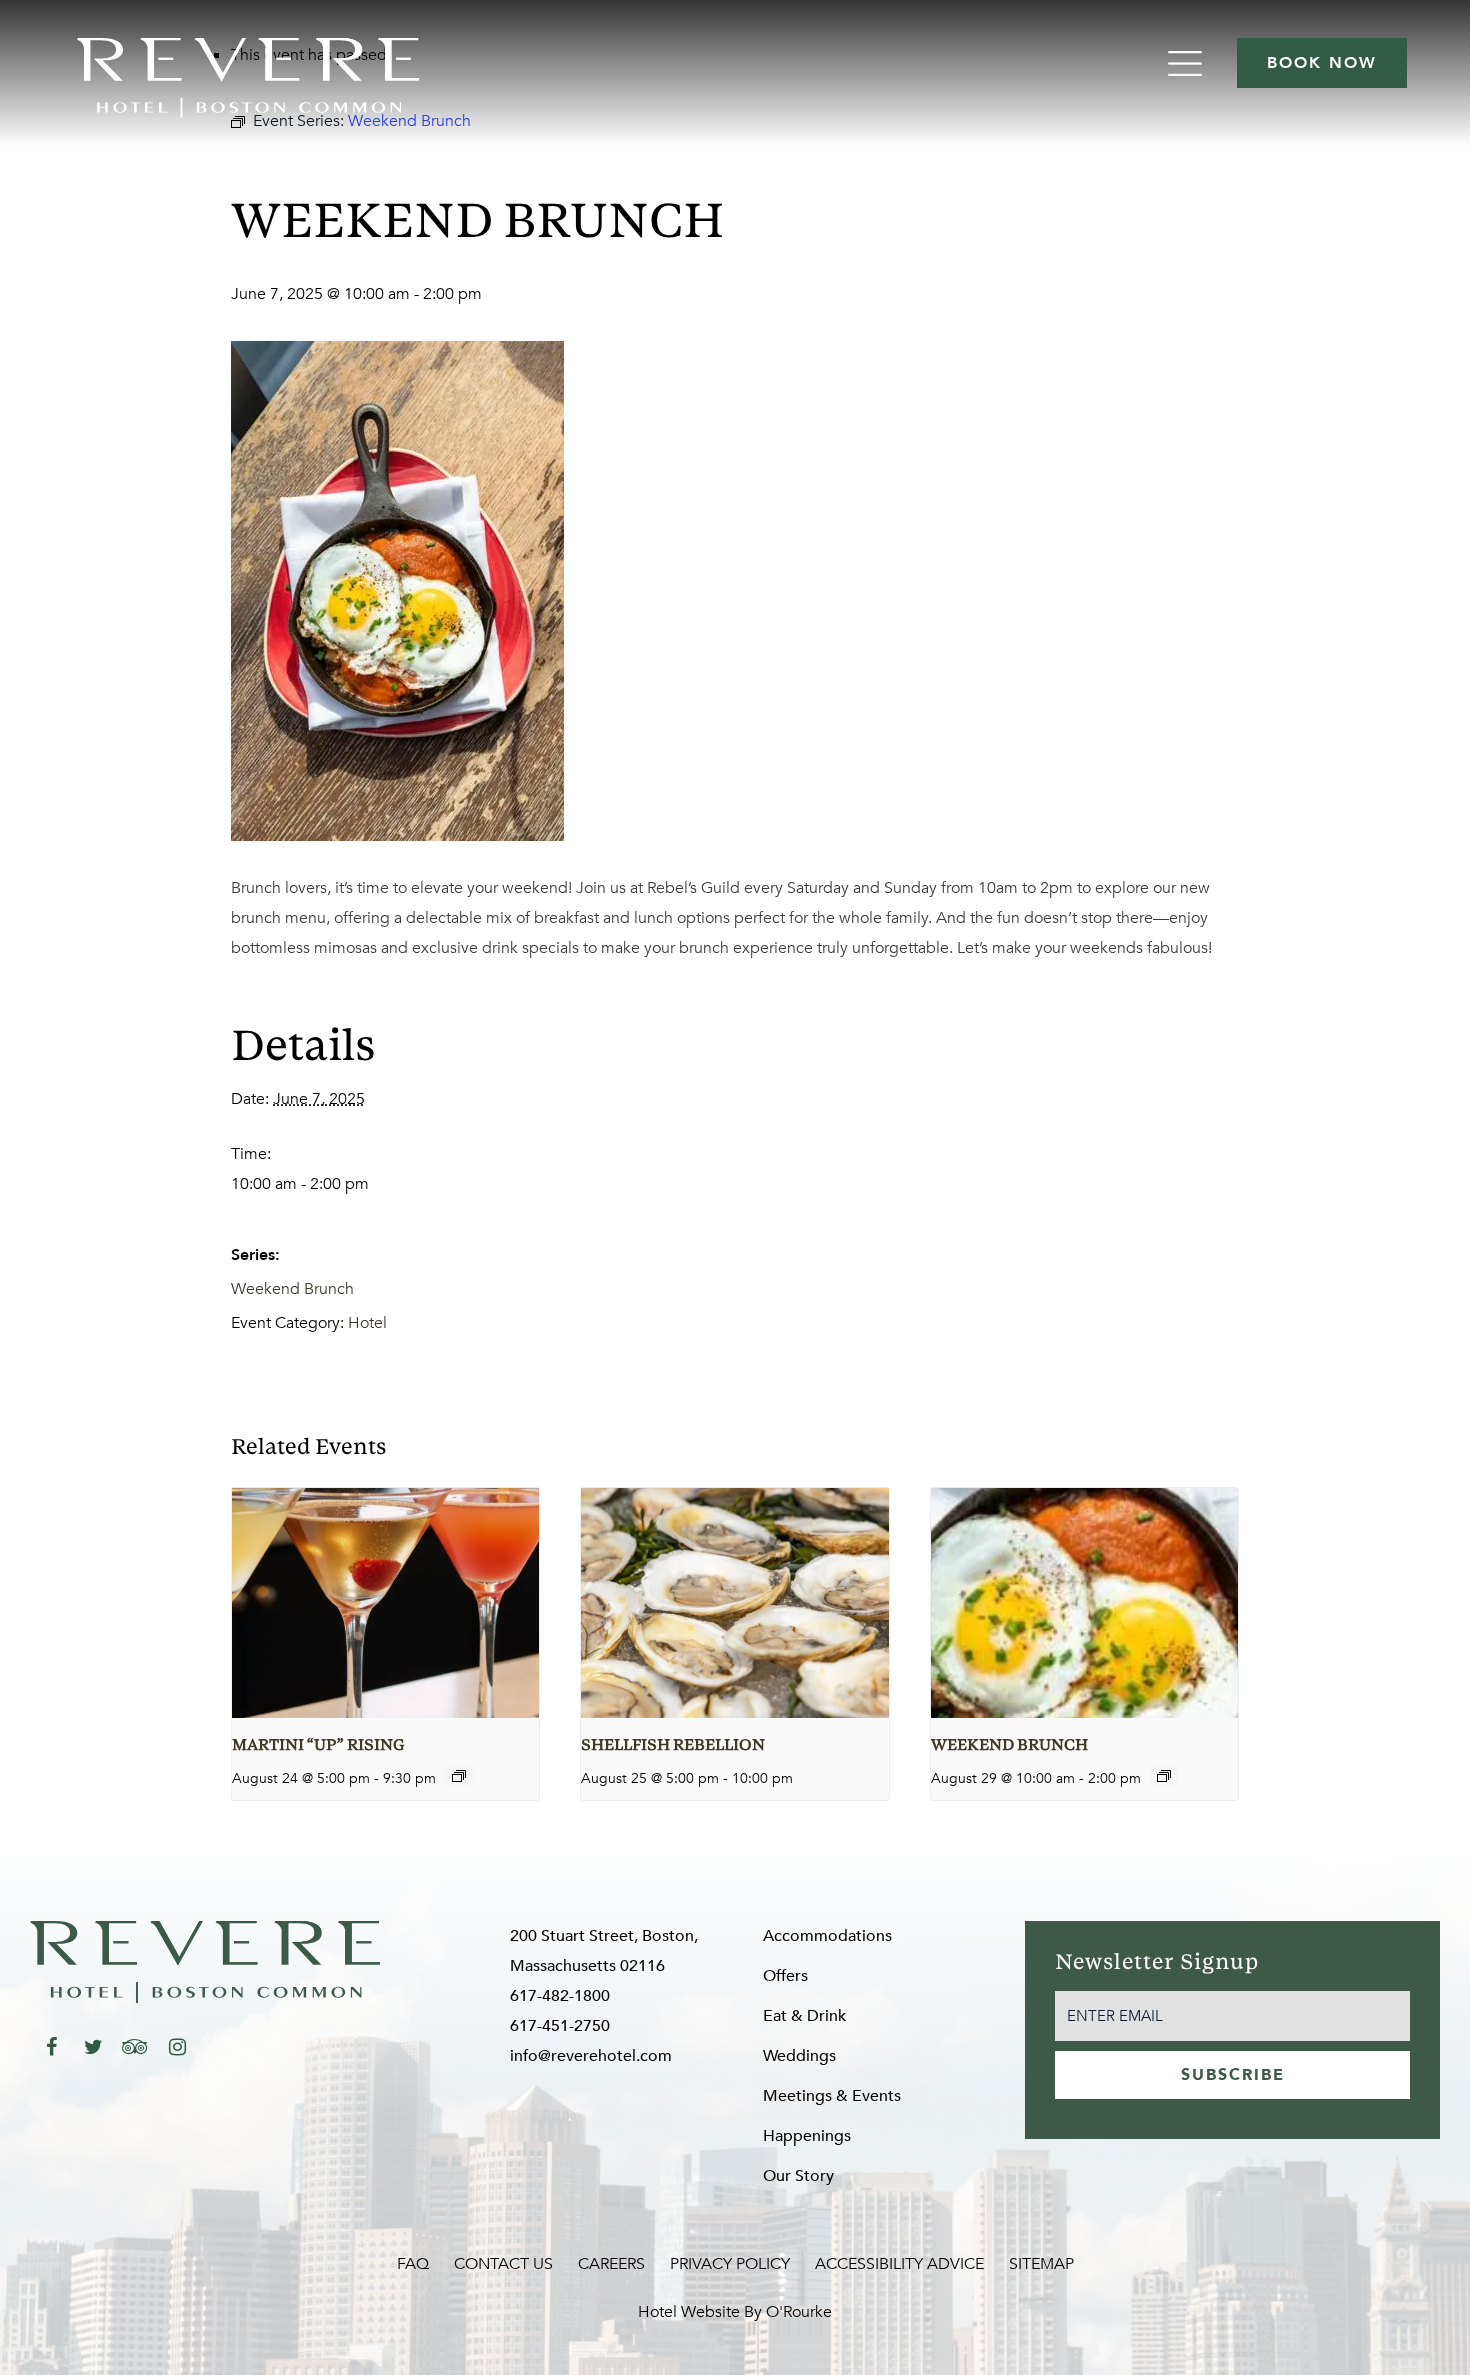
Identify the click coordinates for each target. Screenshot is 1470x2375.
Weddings (799, 2056)
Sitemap (1041, 2264)
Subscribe (1233, 2075)
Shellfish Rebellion (673, 1746)
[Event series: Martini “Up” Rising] (459, 1776)
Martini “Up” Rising (318, 1746)
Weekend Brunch (292, 1289)
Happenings (807, 2136)
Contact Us (503, 2264)
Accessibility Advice (899, 2264)
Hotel (367, 1323)
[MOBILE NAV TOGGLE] (1187, 63)
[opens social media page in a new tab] (51, 2047)
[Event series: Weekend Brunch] (1164, 1776)
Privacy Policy (730, 2264)
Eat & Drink (804, 2016)
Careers (611, 2264)
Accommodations (827, 1936)
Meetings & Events (832, 2096)
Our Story (798, 2176)
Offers (785, 1976)
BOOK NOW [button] (1322, 63)
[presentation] (385, 1603)
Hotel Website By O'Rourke (735, 2312)
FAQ (413, 2264)
